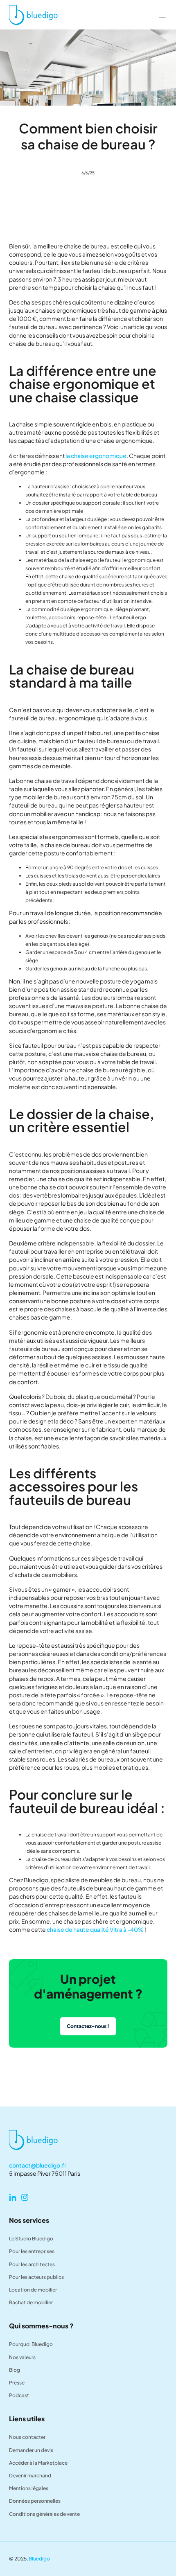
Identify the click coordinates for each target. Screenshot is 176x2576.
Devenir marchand (30, 2476)
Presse (17, 2383)
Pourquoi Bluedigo (31, 2344)
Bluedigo (39, 2559)
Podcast (19, 2395)
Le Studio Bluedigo (31, 2239)
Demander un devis (31, 2450)
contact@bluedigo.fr (38, 2165)
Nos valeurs (22, 2357)
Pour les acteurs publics (36, 2277)
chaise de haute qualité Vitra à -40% (95, 1929)
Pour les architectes (32, 2264)
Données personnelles (35, 2501)
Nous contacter (27, 2437)
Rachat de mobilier (31, 2302)
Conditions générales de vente (44, 2514)
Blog (15, 2370)
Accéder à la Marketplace (38, 2463)
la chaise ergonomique (96, 456)
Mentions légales (29, 2488)
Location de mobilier (33, 2290)
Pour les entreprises (32, 2251)
